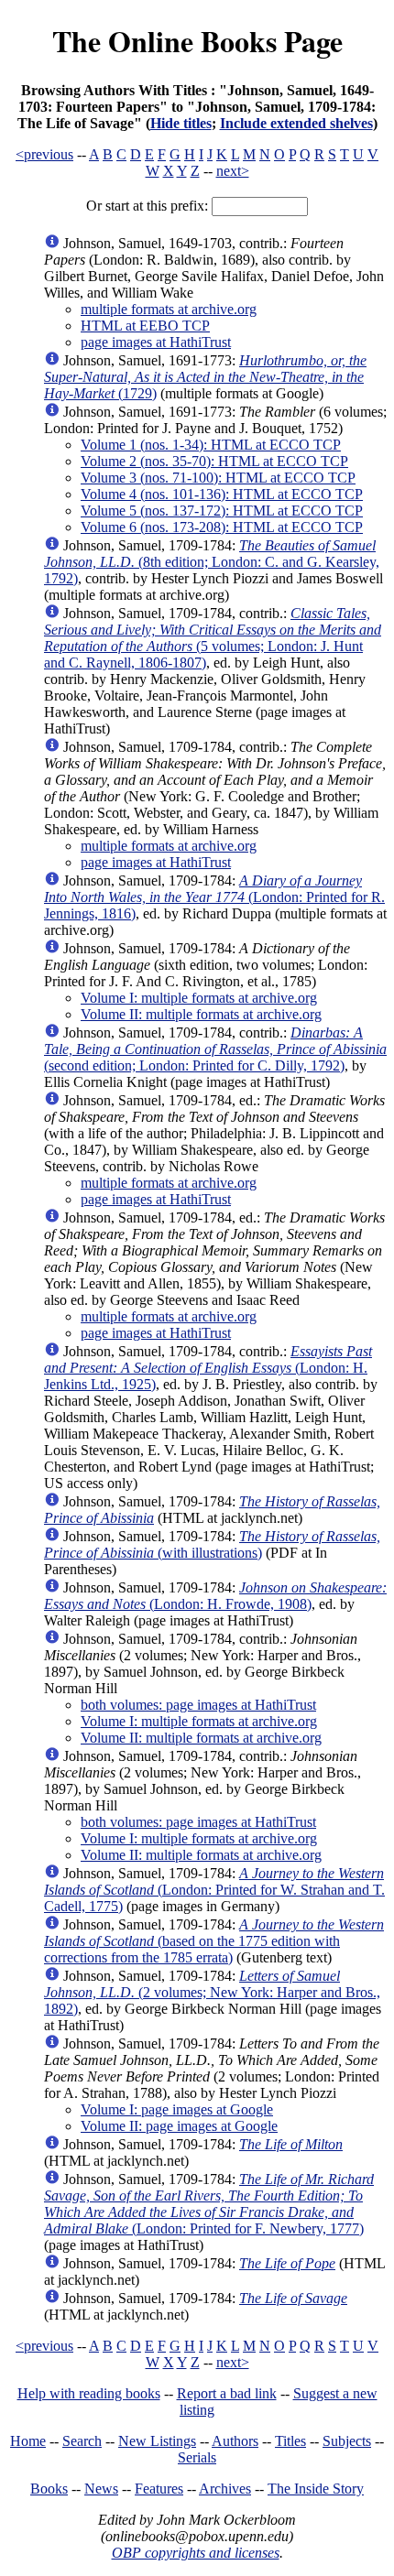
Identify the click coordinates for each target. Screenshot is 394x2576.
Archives (225, 2489)
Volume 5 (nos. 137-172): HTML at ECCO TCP (222, 511)
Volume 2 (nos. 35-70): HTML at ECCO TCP (214, 461)
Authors (235, 2441)
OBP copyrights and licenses (196, 2553)
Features (159, 2489)
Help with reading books (89, 2393)
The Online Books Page (197, 41)
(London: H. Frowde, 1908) (215, 1596)
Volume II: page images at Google (179, 2126)
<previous (44, 154)
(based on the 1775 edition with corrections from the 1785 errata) (214, 1941)
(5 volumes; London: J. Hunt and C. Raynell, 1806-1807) (213, 638)
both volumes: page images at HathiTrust (198, 1705)
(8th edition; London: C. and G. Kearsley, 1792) (212, 562)
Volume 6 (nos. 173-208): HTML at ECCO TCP (222, 527)
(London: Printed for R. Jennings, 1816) (214, 897)
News (101, 2489)
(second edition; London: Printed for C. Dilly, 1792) (215, 1049)
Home (28, 2441)
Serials (197, 2457)
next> (233, 171)
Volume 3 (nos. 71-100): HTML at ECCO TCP (218, 478)
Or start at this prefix (145, 206)
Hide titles (181, 123)
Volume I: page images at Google (177, 2109)
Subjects (347, 2441)
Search (82, 2441)
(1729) (205, 377)
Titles (290, 2441)
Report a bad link (227, 2393)
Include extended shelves (296, 123)
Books (49, 2489)
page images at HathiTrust (156, 342)
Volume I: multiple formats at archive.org (199, 998)
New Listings (157, 2441)
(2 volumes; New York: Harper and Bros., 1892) (212, 1992)
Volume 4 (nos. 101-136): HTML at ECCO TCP (222, 494)
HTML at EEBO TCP (145, 326)
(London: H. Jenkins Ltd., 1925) (208, 1368)
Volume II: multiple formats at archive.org (201, 1014)
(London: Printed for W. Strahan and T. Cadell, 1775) (214, 1890)
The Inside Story (316, 2489)
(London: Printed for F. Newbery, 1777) (209, 2204)
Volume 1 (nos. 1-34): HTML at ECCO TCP (211, 445)
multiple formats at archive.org (169, 309)
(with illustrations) (212, 1544)
